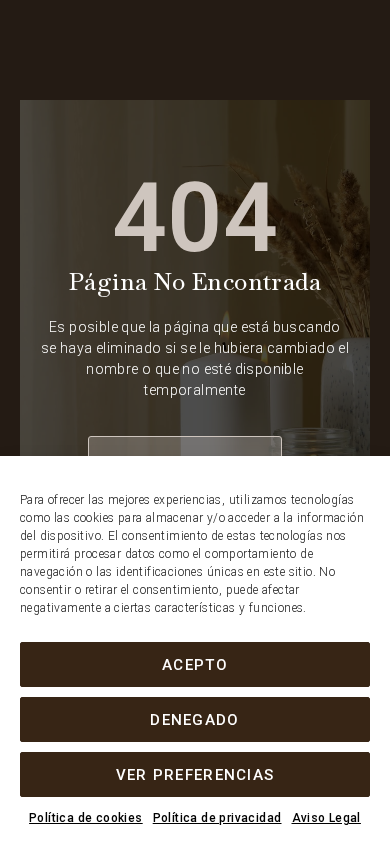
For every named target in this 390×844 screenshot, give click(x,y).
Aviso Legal (326, 818)
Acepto (195, 665)
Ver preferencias (195, 775)
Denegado (194, 720)
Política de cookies (86, 818)
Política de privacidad (217, 818)
